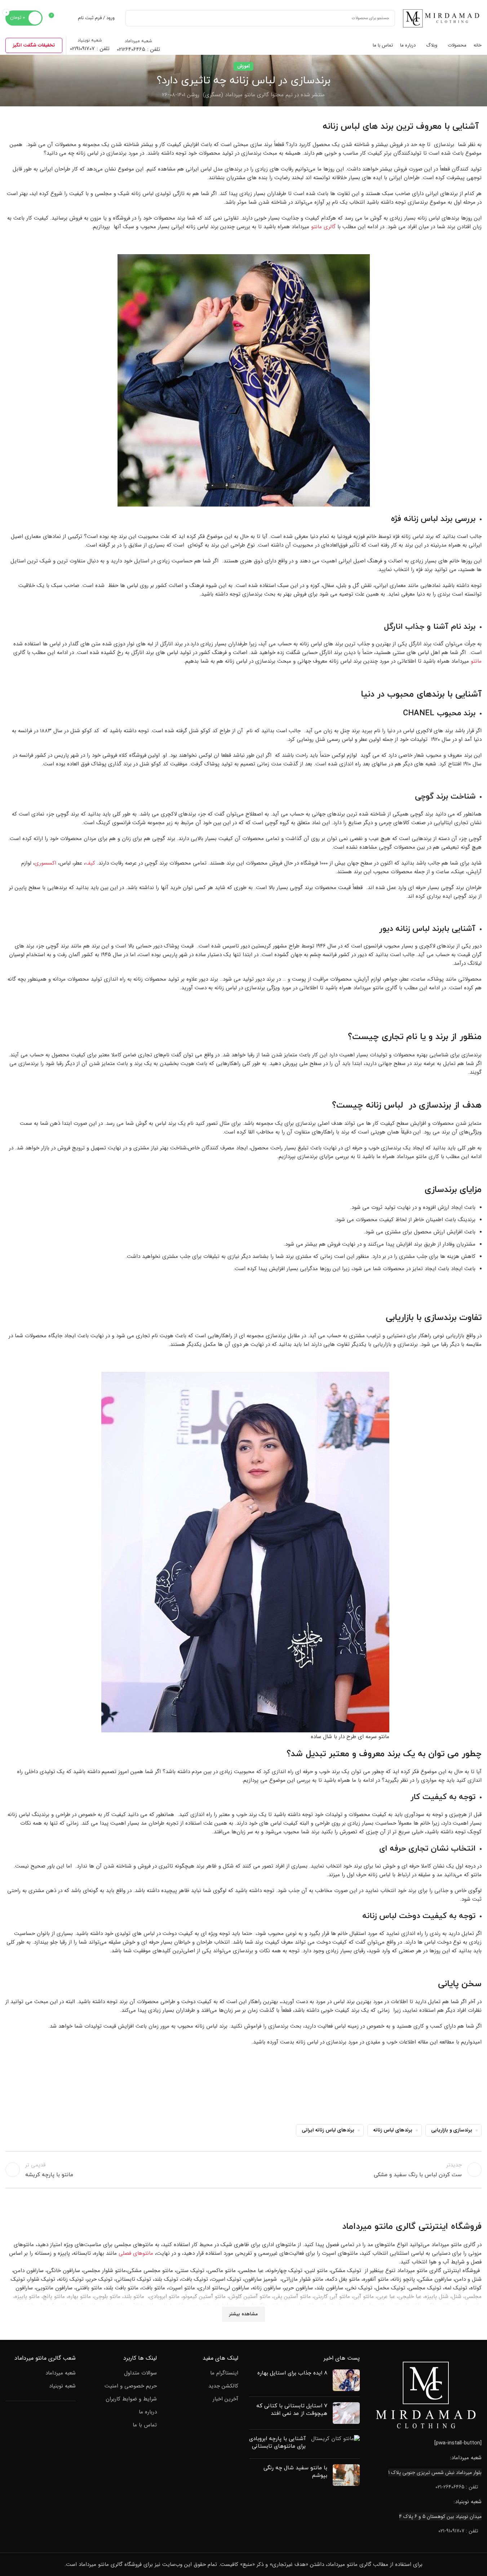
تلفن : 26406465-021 (457, 2487)
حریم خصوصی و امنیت (131, 2386)
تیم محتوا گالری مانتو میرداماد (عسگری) (248, 95)
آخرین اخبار (225, 2399)
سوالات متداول (140, 2373)
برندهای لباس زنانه (393, 2130)
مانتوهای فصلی (136, 2253)
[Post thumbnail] (346, 2380)
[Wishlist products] (68, 18)
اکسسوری (45, 863)
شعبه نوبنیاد (62, 2386)
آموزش (243, 66)
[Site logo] (442, 18)
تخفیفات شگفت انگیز (34, 45)
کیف (90, 863)
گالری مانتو (323, 227)
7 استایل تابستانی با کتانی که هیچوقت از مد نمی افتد (292, 2410)
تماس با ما (145, 2425)
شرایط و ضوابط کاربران (131, 2399)
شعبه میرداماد (61, 2373)
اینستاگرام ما (224, 2373)
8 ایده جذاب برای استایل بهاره (292, 2373)
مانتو (476, 661)
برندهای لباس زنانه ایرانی (328, 2130)
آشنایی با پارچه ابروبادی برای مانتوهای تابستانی (277, 2443)
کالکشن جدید (223, 2386)
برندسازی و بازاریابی (452, 2130)
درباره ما (148, 2412)
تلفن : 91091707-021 (458, 2531)
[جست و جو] (134, 18)
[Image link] (426, 2395)
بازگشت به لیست (243, 2170)
